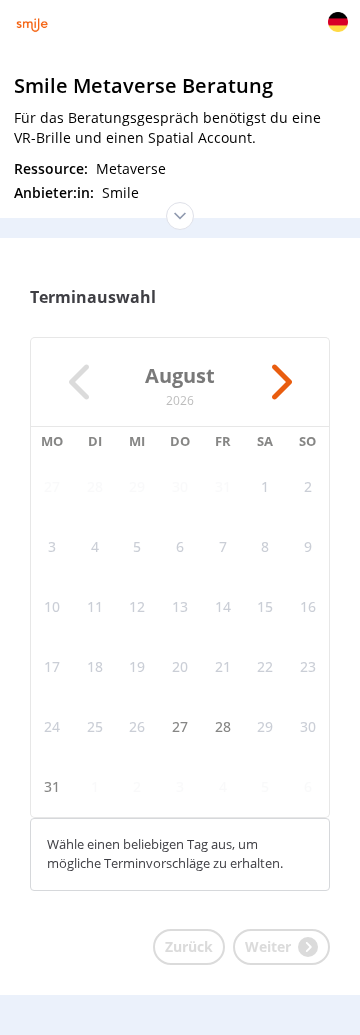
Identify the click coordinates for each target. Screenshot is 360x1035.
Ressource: (53, 168)
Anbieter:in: (56, 192)
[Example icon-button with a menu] (338, 22)
